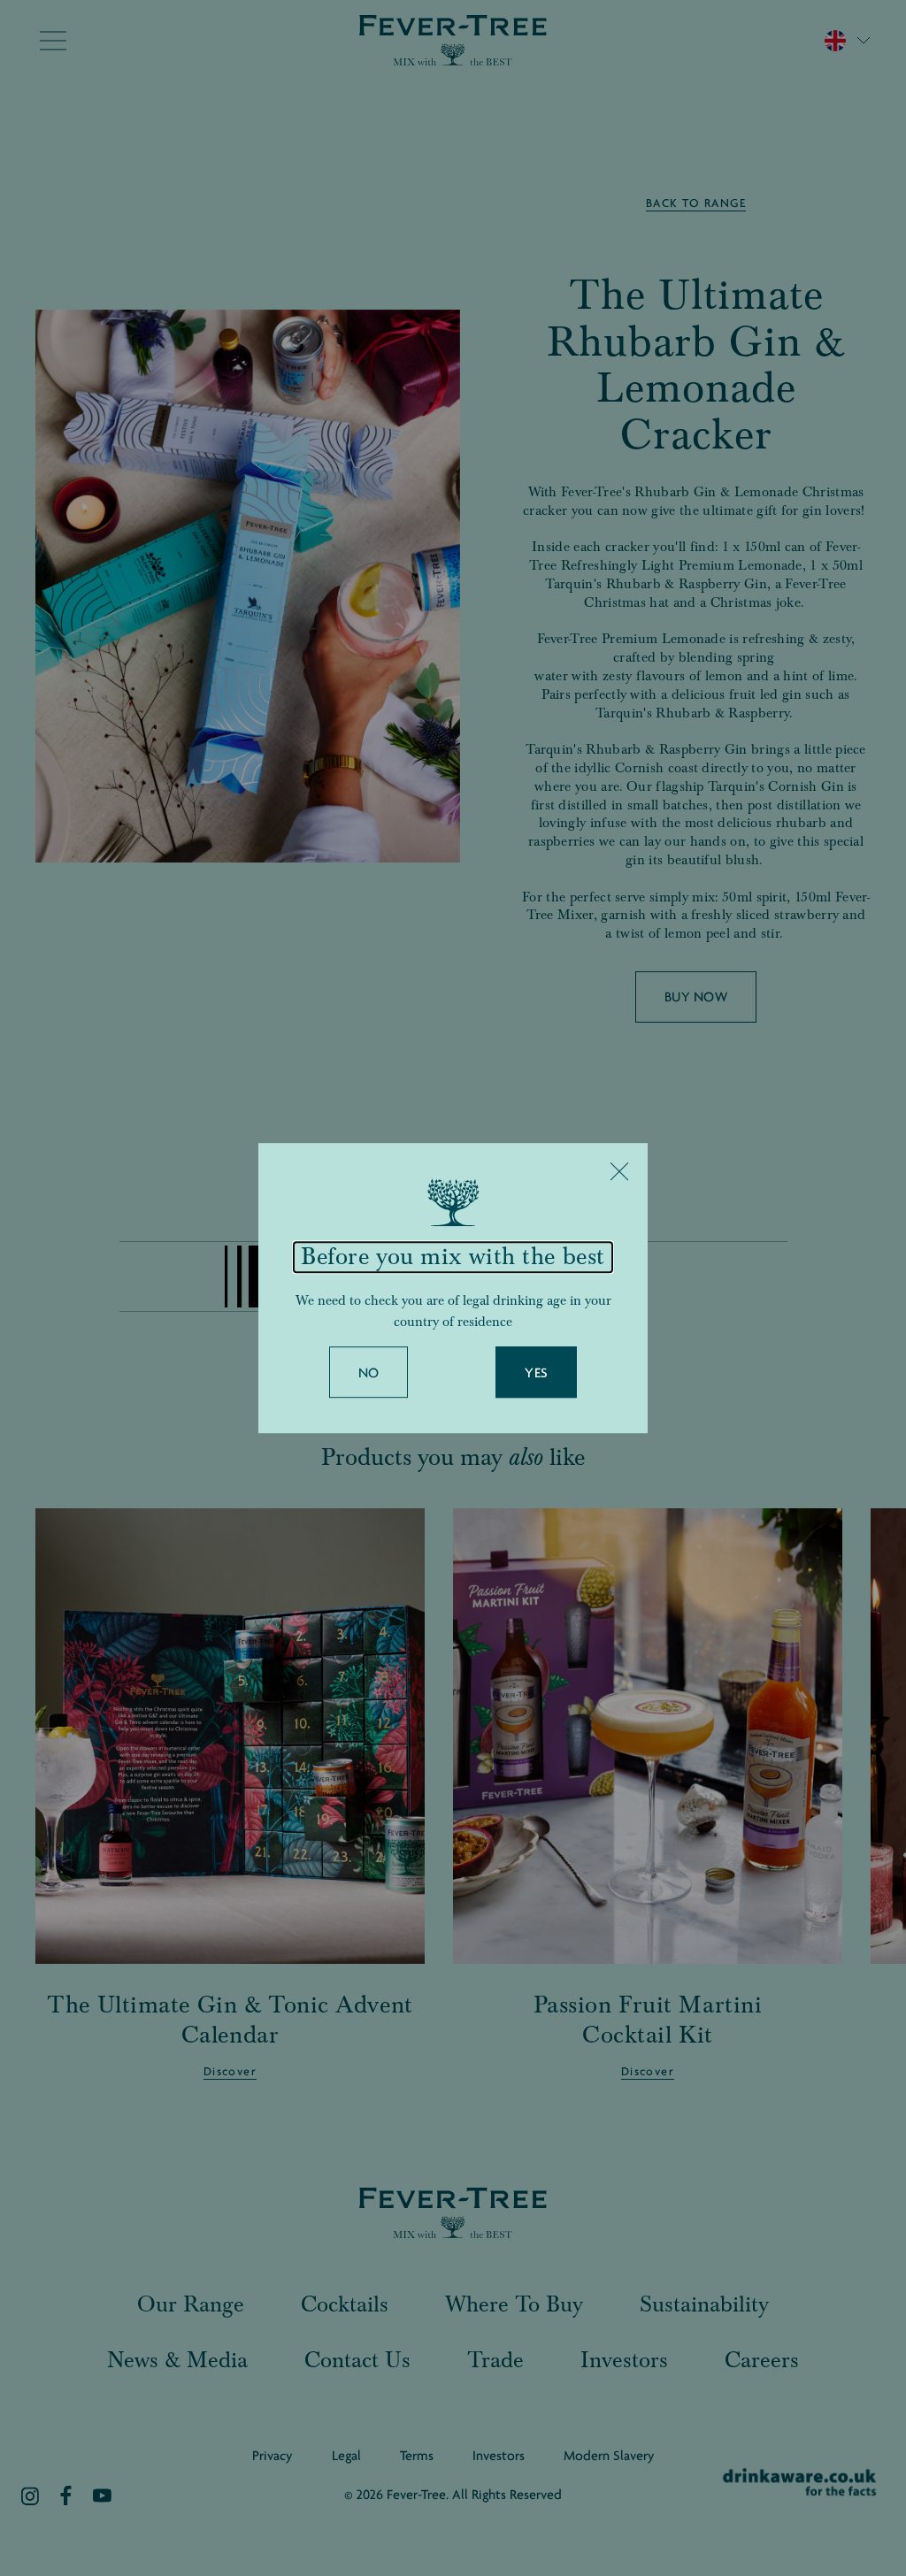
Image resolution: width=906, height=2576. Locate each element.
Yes (536, 1373)
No (369, 1373)
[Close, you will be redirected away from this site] (619, 1171)
